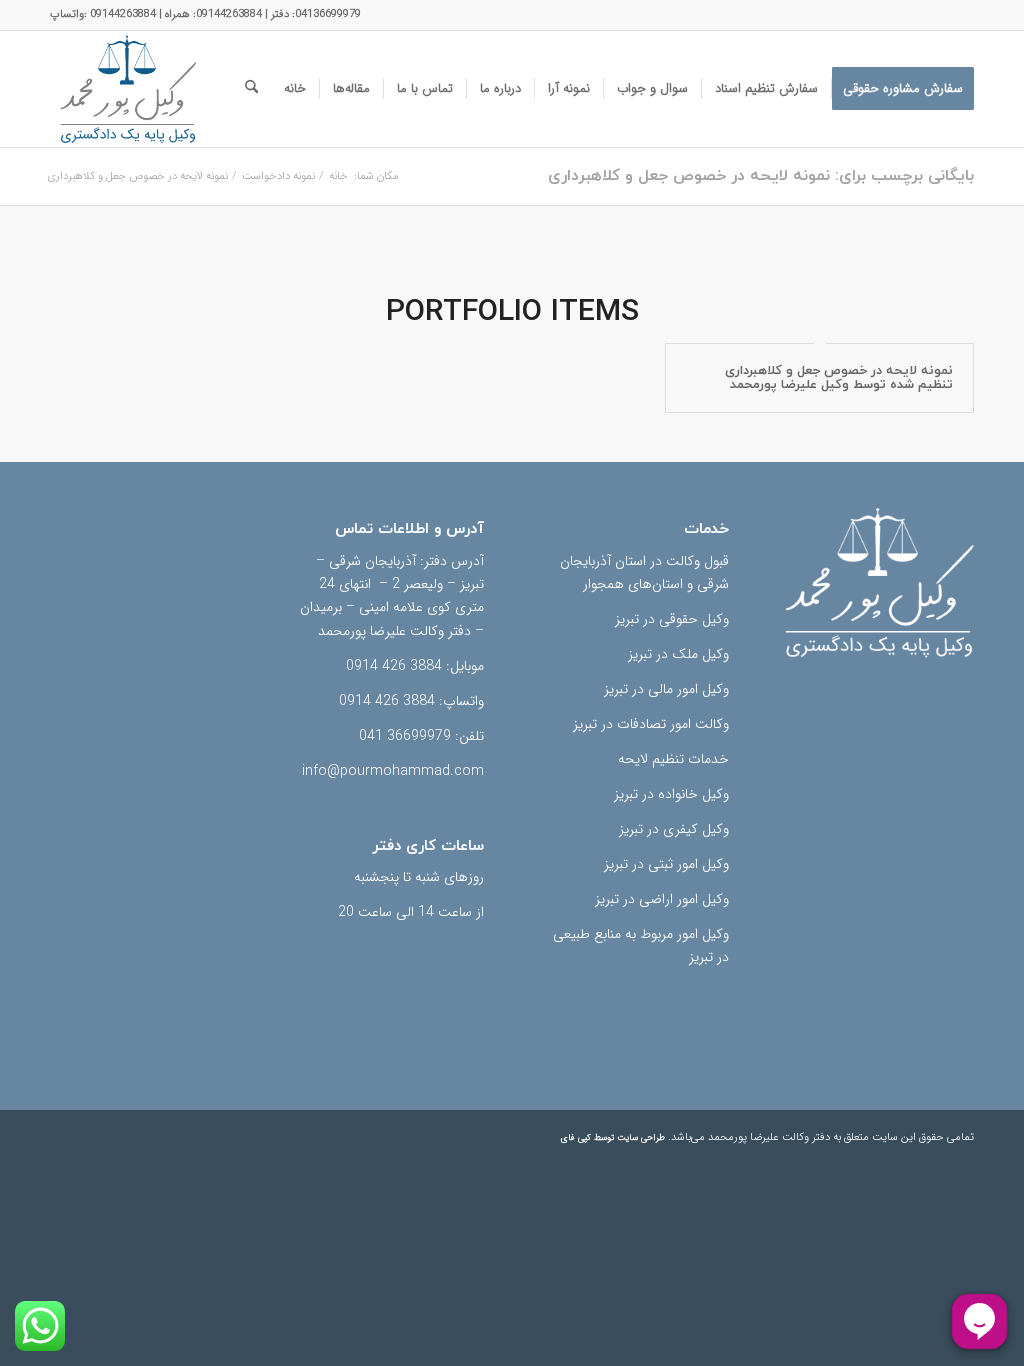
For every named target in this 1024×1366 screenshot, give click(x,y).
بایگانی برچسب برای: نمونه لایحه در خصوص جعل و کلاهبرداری (761, 176)
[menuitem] (903, 89)
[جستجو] (251, 89)
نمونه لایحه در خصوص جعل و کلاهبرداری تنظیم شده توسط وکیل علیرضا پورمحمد (839, 378)
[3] (128, 89)
